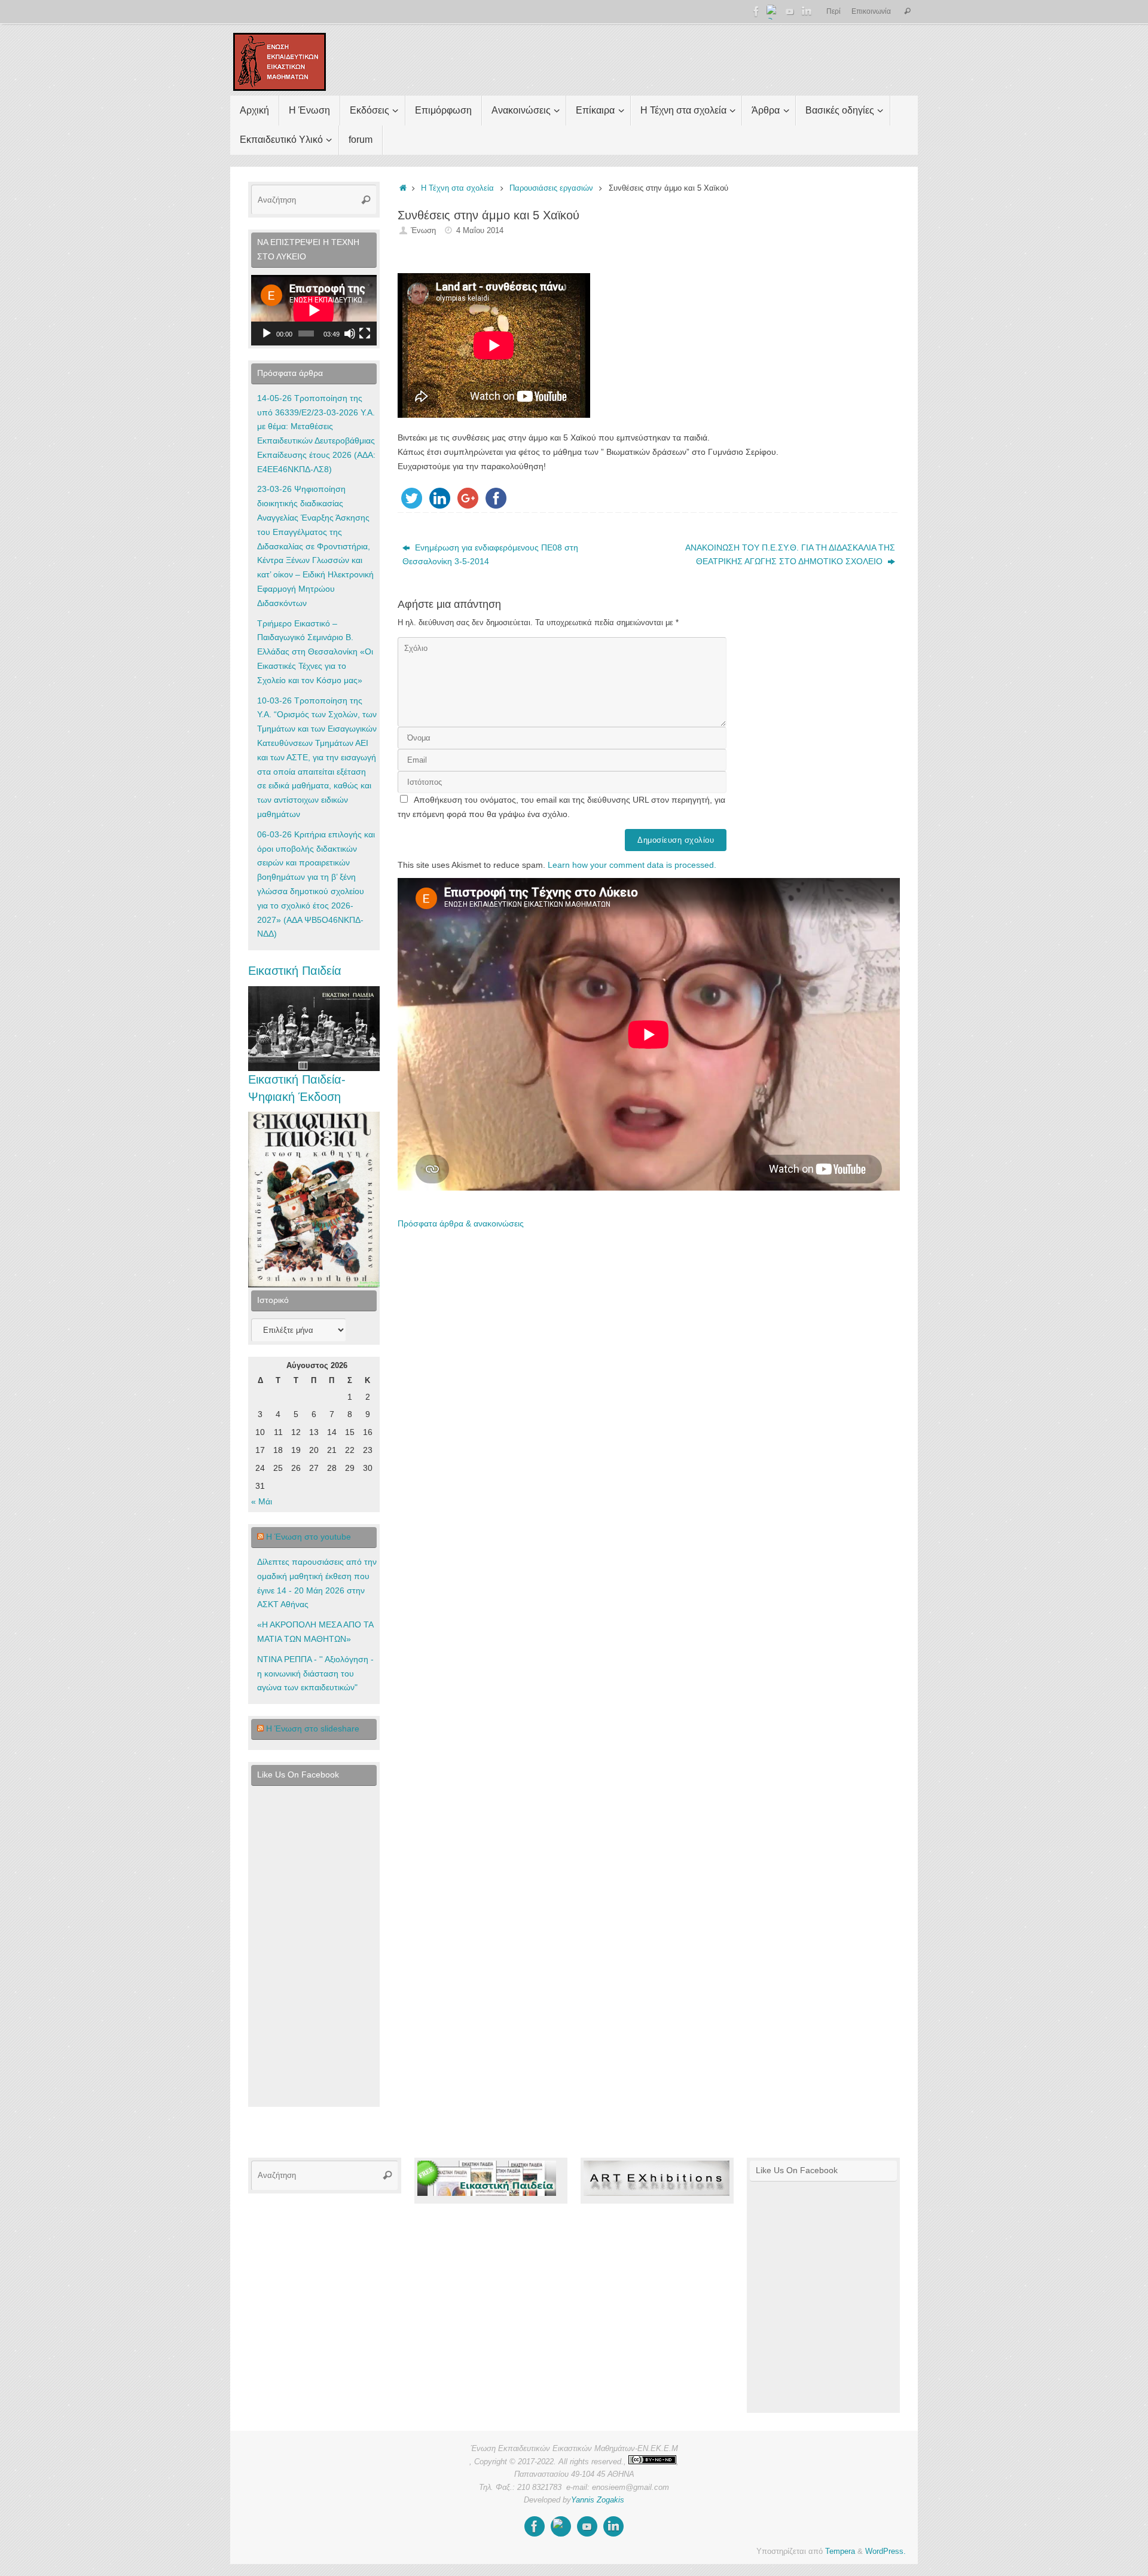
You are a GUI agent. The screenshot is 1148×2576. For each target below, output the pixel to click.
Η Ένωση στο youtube (309, 1537)
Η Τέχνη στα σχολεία (457, 188)
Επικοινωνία (871, 11)
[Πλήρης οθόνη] (365, 334)
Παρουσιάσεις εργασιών (551, 188)
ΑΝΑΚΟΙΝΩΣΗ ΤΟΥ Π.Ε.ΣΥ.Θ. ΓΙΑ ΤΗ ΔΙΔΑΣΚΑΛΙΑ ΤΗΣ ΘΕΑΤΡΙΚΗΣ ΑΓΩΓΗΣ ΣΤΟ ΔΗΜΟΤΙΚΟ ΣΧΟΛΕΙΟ (790, 555)
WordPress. (886, 2551)
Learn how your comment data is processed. (632, 865)
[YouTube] (790, 11)
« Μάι (262, 1501)
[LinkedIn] (807, 11)
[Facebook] (756, 11)
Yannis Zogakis (598, 2500)
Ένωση (423, 231)
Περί (833, 11)
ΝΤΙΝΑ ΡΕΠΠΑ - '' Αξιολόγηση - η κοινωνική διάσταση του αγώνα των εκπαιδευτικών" (315, 1674)
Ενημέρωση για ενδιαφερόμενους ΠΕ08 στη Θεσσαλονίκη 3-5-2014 (490, 555)
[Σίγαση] (350, 334)
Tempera (840, 2551)
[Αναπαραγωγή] (267, 334)
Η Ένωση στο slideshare (313, 1728)
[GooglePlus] (773, 11)
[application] (314, 310)
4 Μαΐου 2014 (480, 231)
